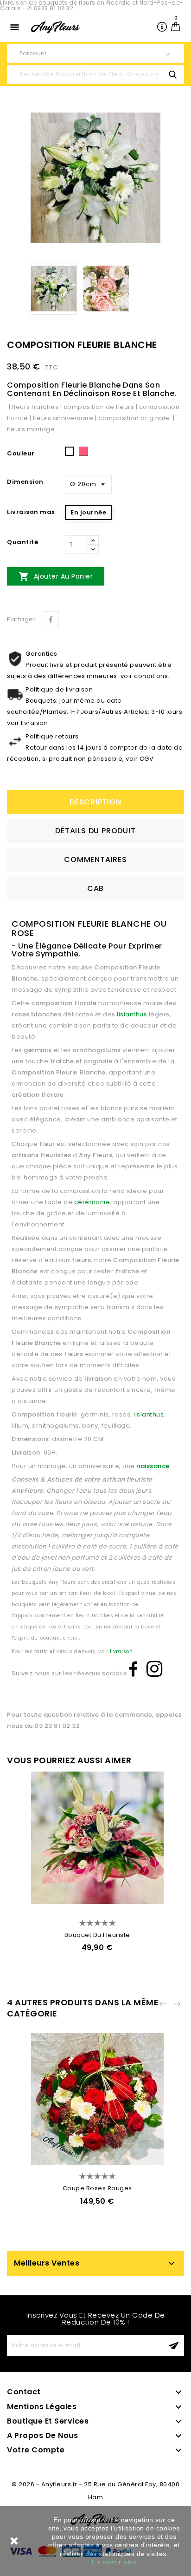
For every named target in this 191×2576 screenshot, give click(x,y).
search (172, 74)
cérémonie (92, 1202)
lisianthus (132, 1014)
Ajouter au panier (56, 576)
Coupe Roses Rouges (97, 2188)
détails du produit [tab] (95, 831)
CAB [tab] (95, 888)
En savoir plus (114, 2562)
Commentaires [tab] (95, 860)
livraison (121, 1651)
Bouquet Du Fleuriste (97, 1935)
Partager (51, 619)
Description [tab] (95, 802)
